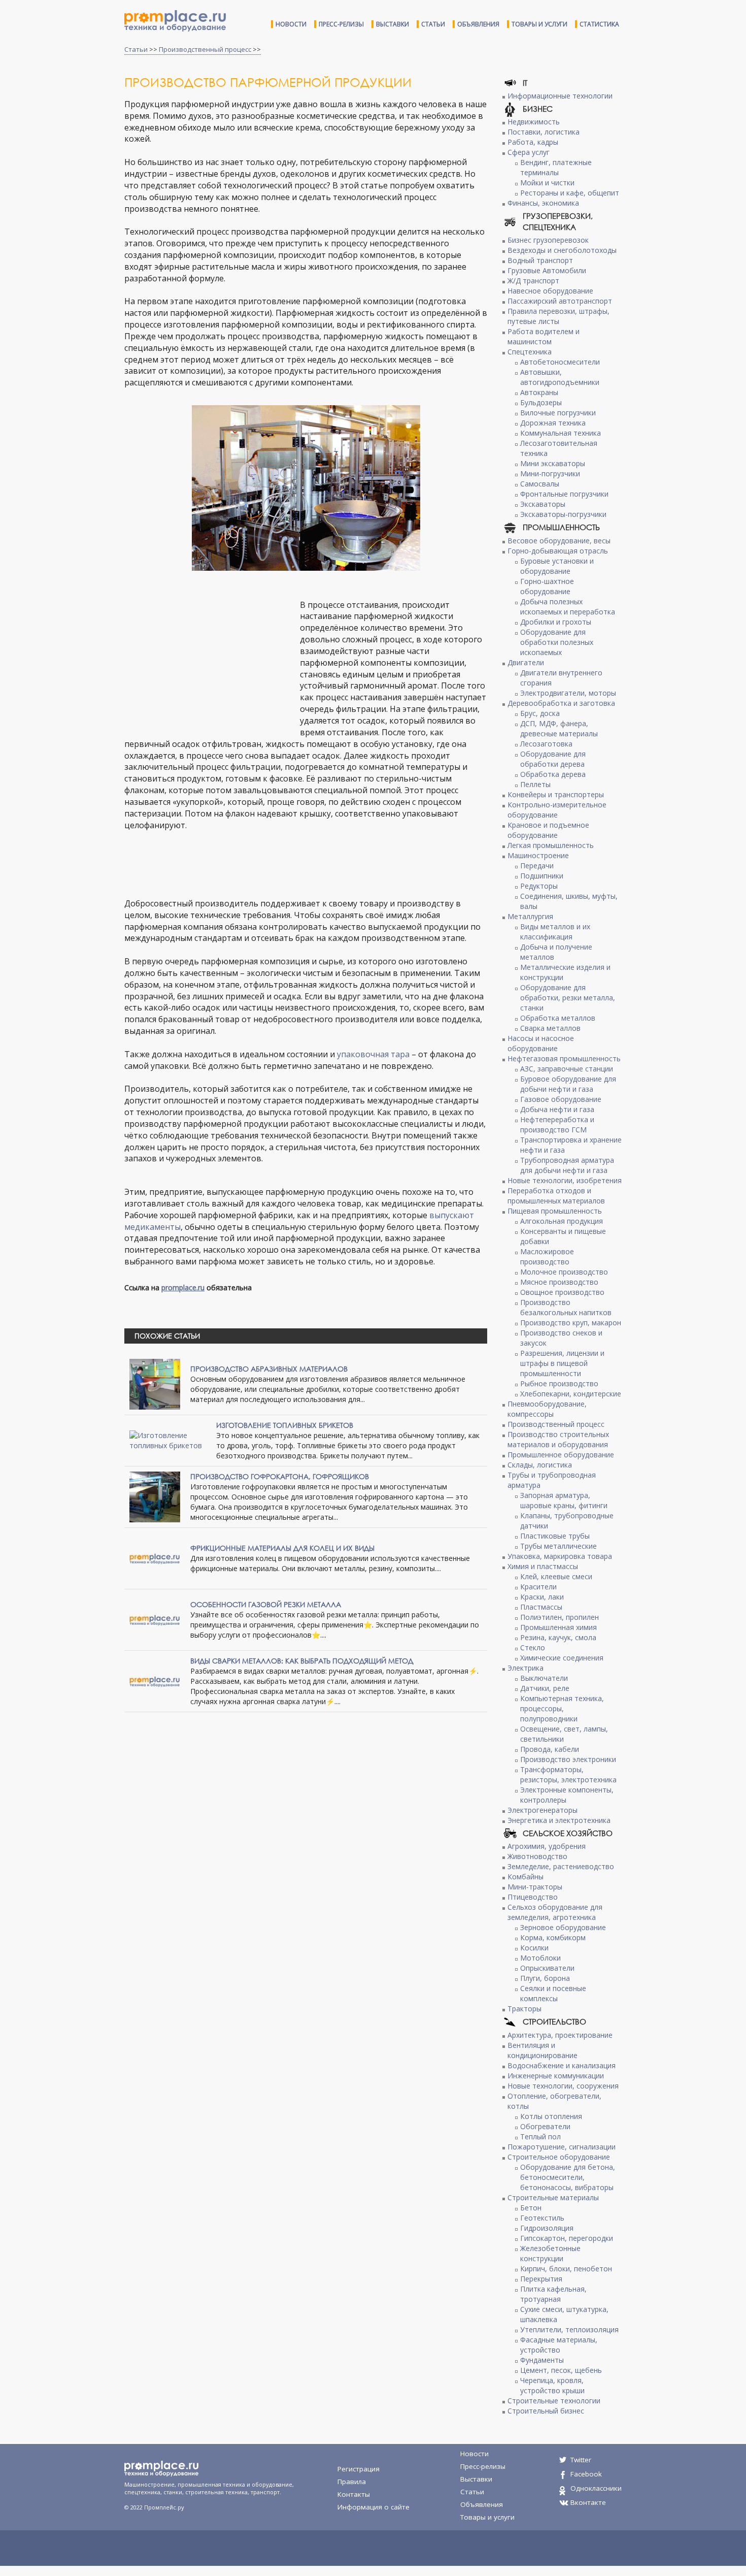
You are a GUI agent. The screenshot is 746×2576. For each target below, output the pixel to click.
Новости (291, 24)
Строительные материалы (553, 2197)
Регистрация (359, 2469)
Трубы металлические (558, 1546)
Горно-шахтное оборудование (547, 586)
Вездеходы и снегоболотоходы (562, 250)
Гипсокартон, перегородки (567, 2238)
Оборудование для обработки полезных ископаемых (557, 642)
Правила (352, 2482)
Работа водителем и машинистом (544, 336)
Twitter (581, 2460)
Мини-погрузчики (550, 474)
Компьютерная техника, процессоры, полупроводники (562, 1708)
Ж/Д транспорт (533, 281)
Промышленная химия (558, 1627)
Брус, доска (540, 713)
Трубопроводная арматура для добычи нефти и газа (567, 1165)
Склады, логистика (540, 1465)
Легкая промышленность (551, 845)
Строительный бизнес (546, 2411)
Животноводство (537, 1856)
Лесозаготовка (546, 744)
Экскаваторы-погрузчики (563, 514)
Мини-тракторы (535, 1887)
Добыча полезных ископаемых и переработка (568, 607)
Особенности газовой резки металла (266, 1604)
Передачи (537, 866)
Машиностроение (538, 855)
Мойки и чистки (547, 183)
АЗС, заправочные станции (567, 1069)
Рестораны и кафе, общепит (570, 193)
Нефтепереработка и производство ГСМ (557, 1124)
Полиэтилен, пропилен (560, 1617)
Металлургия (530, 916)
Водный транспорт (540, 260)
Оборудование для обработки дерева (553, 759)
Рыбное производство (559, 1383)
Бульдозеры (541, 402)
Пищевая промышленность (555, 1211)
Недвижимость (534, 122)
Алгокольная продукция (562, 1221)
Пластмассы (541, 1607)
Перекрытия (541, 2279)
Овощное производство (562, 1292)
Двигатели (526, 662)
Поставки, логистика (544, 132)
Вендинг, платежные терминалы (556, 167)
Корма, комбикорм (553, 1937)
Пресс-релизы (341, 24)
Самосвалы (540, 484)
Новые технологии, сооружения (563, 2086)
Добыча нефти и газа (557, 1109)
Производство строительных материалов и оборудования (558, 1439)
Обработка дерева (553, 774)
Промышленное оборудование (561, 1455)
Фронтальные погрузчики (564, 494)
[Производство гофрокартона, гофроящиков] (155, 1496)
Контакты (354, 2494)
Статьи (433, 24)
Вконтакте (588, 2502)
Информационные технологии (560, 96)
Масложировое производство (547, 1257)
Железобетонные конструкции (550, 2253)
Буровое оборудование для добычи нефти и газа (568, 1084)
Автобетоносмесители (560, 362)
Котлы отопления (551, 2116)
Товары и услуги (539, 24)
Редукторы (539, 886)
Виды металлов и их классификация (555, 932)
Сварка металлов (550, 1028)
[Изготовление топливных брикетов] (168, 1440)
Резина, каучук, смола (558, 1637)
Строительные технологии (554, 2401)
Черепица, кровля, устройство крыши (552, 2385)
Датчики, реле (545, 1688)
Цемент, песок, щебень (561, 2370)
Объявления (478, 24)
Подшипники (542, 876)
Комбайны (525, 1877)
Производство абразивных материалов (269, 1369)
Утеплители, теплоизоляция (569, 2329)
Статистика (599, 24)
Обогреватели (545, 2126)
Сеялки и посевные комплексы (553, 1993)
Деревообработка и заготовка (561, 703)
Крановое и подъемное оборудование (548, 830)
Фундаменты (542, 2360)
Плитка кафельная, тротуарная (553, 2294)
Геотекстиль (542, 2218)
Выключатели (544, 1678)
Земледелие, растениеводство (561, 1866)
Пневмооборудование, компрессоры (547, 1409)
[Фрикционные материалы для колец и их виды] (155, 1558)
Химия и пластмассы (543, 1566)
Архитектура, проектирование (560, 2035)
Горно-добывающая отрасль (558, 551)
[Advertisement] (210, 661)
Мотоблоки (540, 1958)
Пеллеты (535, 784)
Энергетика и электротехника (559, 1820)
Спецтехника (530, 352)
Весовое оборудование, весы (559, 541)
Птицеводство (533, 1897)
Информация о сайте (374, 2507)
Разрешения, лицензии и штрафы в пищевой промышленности (562, 1363)
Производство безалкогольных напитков (566, 1307)
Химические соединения (562, 1658)
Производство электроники (568, 1759)
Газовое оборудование (561, 1099)
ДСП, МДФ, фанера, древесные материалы (559, 728)
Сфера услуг (529, 152)
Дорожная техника (553, 423)
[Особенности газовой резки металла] (155, 1619)
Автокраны (539, 392)
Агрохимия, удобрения (547, 1846)
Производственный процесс (205, 49)
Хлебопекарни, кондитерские (571, 1394)
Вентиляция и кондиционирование (542, 2050)
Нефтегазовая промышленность (564, 1058)
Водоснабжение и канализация (562, 2065)
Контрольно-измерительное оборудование (557, 810)
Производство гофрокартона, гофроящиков (280, 1476)
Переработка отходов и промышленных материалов (556, 1196)
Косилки (534, 1948)
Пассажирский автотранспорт (560, 301)
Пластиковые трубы (555, 1536)
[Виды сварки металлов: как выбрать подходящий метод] (155, 1681)
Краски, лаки (542, 1597)
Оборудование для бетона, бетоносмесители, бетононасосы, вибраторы (568, 2177)
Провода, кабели (550, 1749)
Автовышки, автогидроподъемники (560, 377)
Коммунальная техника (561, 433)
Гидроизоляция (547, 2228)
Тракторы (524, 2009)
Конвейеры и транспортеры (556, 794)
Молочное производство (564, 1272)
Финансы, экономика (543, 203)
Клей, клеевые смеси (556, 1576)
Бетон (531, 2208)
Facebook (586, 2474)
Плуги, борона (545, 1978)
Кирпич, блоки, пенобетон (566, 2269)
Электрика (525, 1668)
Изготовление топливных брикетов (285, 1425)
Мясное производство (559, 1282)
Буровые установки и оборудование (557, 566)
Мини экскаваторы (553, 463)
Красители (538, 1587)
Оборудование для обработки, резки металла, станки (568, 998)
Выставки (393, 24)
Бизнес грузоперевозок (548, 240)
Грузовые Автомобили (547, 270)
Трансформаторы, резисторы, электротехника (568, 1774)
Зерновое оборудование (563, 1927)
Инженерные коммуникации (556, 2076)
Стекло (533, 1648)
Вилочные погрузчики (558, 413)
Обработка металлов (558, 1018)
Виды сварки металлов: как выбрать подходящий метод (302, 1661)
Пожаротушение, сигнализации (562, 2147)
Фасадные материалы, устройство (559, 2345)
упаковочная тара (373, 1054)
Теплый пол (540, 2137)
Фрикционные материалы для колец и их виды (282, 1548)
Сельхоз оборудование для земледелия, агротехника (555, 1912)
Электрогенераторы (542, 1810)
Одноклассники (596, 2488)
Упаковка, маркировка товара (560, 1556)
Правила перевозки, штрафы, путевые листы (558, 316)
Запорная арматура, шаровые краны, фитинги (564, 1500)
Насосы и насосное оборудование (541, 1043)
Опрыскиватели (547, 1968)
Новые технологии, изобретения (565, 1180)
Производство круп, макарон (571, 1323)
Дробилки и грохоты (556, 622)
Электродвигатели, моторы (568, 693)
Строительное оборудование (559, 2157)
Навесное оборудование (550, 291)
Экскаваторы (543, 504)
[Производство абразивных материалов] (155, 1383)
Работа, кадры (533, 142)
